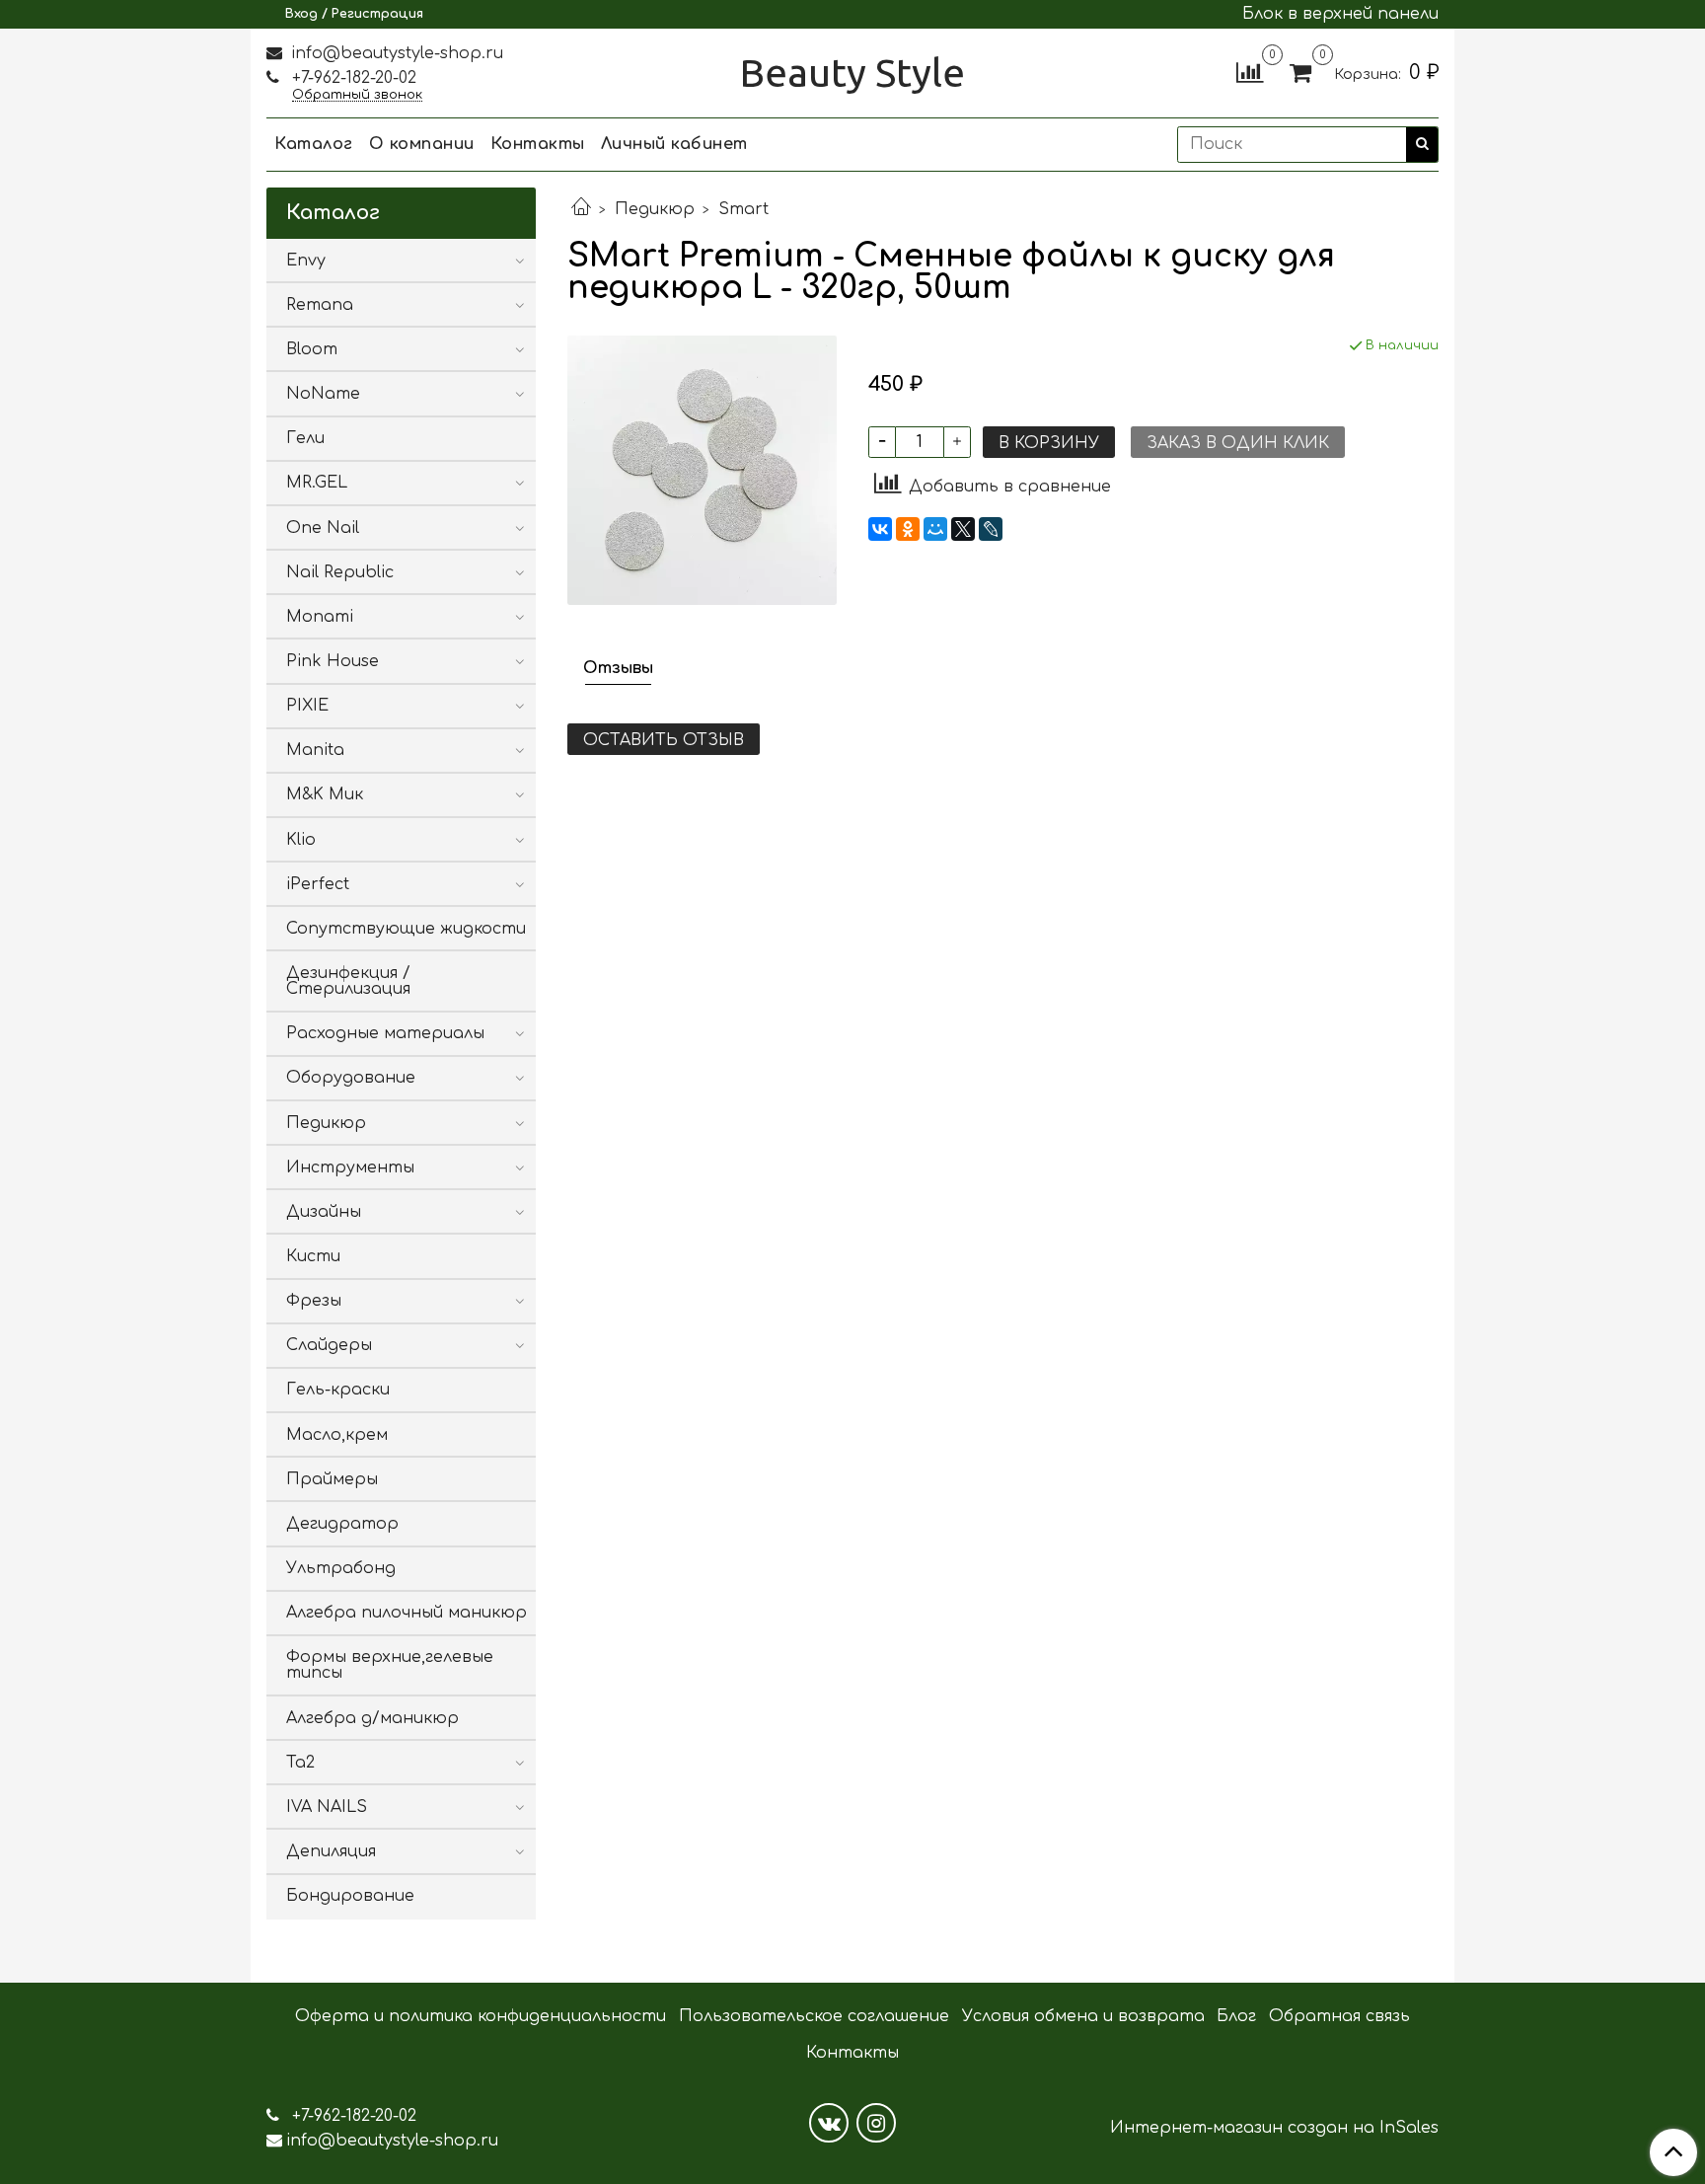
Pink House (333, 661)
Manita (315, 750)
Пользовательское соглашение (814, 2016)
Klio (301, 840)
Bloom (312, 349)
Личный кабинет (674, 144)
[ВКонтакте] (880, 529)
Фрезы (314, 1301)
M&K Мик (325, 794)
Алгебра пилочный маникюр (407, 1613)
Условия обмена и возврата (1083, 2016)
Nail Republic (340, 572)
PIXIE (307, 706)
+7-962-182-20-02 (352, 78)
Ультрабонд (341, 1568)
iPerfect (318, 884)
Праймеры (332, 1479)
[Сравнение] (1250, 72)
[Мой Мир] (935, 529)
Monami (320, 617)
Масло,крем (337, 1435)
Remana (320, 305)
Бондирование (350, 1896)
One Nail (323, 528)
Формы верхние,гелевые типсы (390, 1665)
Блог (1236, 2016)
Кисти (313, 1256)
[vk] (829, 2123)
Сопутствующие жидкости (406, 929)
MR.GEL (317, 483)
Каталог (314, 144)
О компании (422, 144)
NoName (323, 394)
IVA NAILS (327, 1807)
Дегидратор (342, 1524)
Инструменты (350, 1167)
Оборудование (351, 1078)
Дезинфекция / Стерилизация (348, 981)
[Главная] (581, 209)
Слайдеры (329, 1345)
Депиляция (331, 1851)
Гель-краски (338, 1390)
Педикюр (655, 209)
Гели (305, 438)
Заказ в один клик (1238, 443)
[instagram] (876, 2123)
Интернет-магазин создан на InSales (1274, 2128)
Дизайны (324, 1212)
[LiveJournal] (991, 529)
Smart (743, 209)
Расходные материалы (385, 1033)
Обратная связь (1339, 2016)
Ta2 (300, 1763)
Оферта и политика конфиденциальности (481, 2016)
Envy (306, 261)
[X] (963, 529)
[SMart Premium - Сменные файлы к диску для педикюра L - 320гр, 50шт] (702, 470)
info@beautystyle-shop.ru (395, 53)
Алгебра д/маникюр (372, 1718)
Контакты (538, 144)
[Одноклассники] (908, 529)
